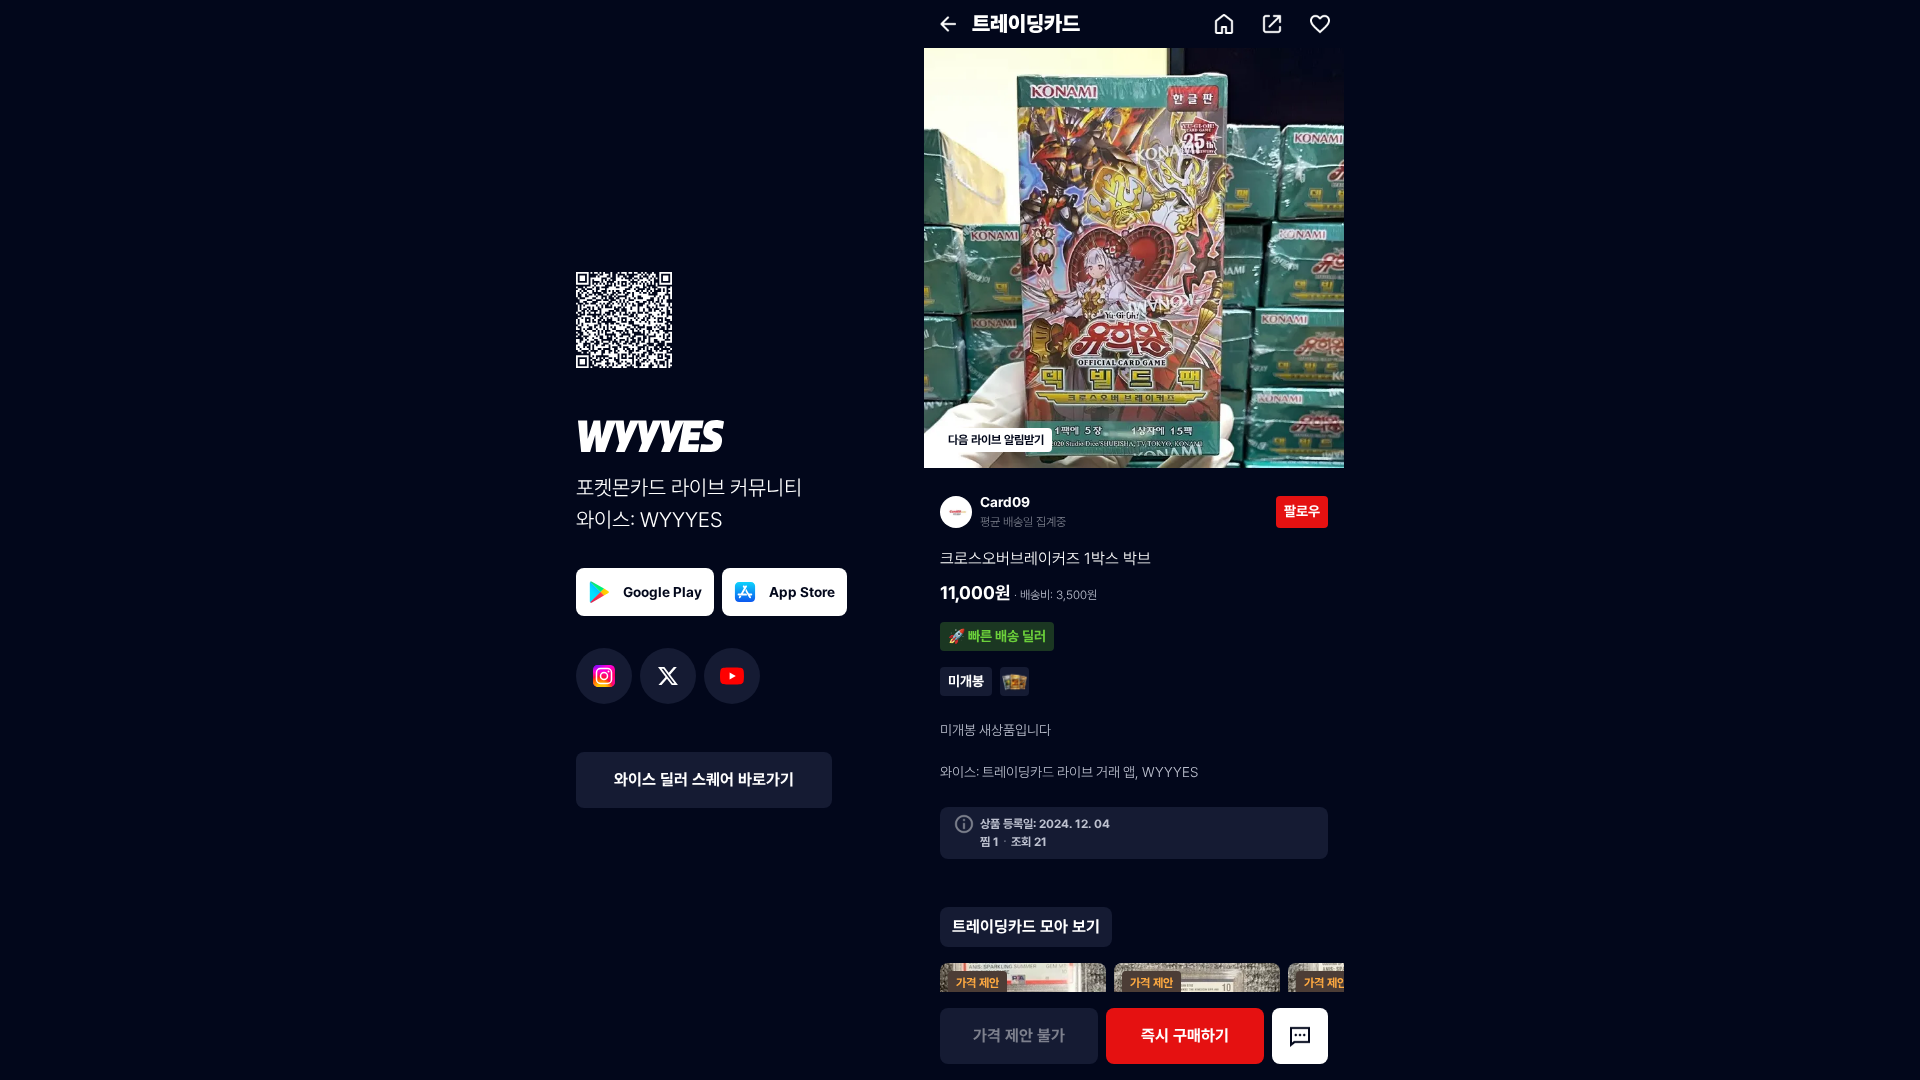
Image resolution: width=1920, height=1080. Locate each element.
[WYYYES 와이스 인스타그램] (608, 676)
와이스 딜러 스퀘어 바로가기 (704, 779)
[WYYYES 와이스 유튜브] (732, 676)
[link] (1108, 511)
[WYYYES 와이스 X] (672, 676)
